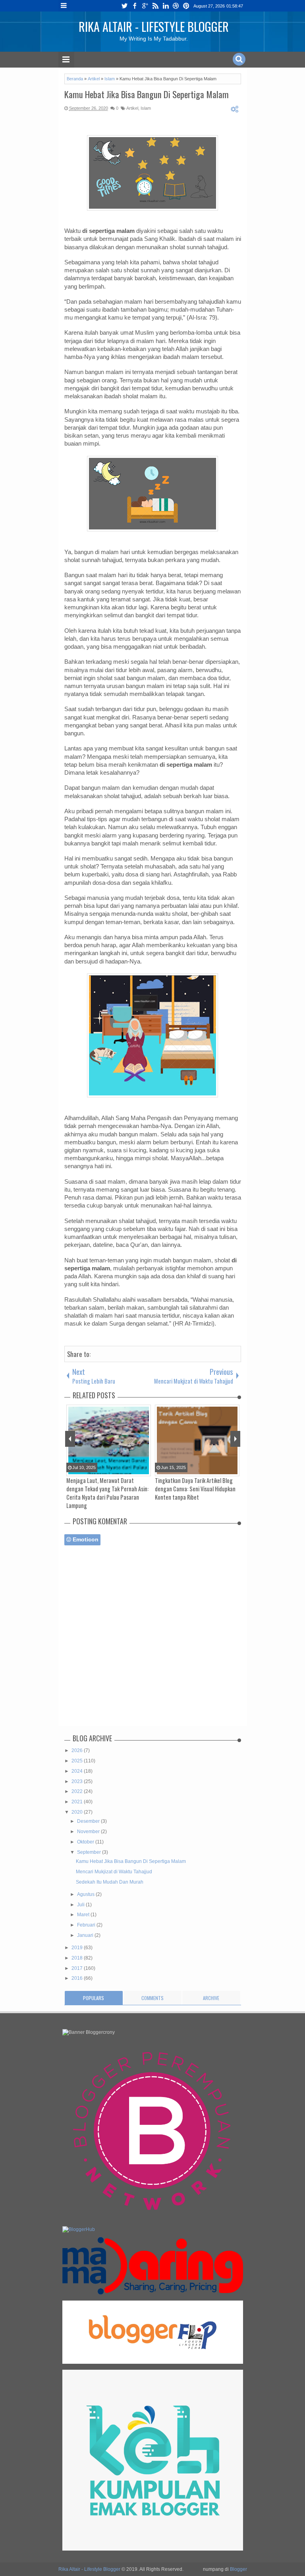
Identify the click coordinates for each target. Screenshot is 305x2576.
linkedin (166, 6)
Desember (89, 1821)
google (145, 6)
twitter (124, 6)
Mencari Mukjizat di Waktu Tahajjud (114, 1872)
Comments (152, 1998)
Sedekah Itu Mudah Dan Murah (110, 1882)
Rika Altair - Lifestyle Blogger (154, 26)
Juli (81, 1905)
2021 (78, 1802)
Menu (64, 6)
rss (155, 6)
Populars (94, 1998)
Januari (86, 1935)
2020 (78, 1812)
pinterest (186, 6)
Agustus (86, 1894)
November (89, 1832)
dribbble (176, 6)
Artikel (132, 108)
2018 (78, 1958)
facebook (135, 6)
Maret (84, 1915)
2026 (78, 1750)
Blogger (238, 2569)
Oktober (86, 1842)
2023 (78, 1781)
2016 (78, 1978)
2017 (78, 1968)
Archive (211, 1998)
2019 (78, 1948)
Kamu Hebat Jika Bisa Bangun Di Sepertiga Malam (147, 94)
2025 (78, 1761)
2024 (78, 1771)
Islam (146, 108)
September (90, 1852)
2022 (78, 1791)
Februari (87, 1925)
